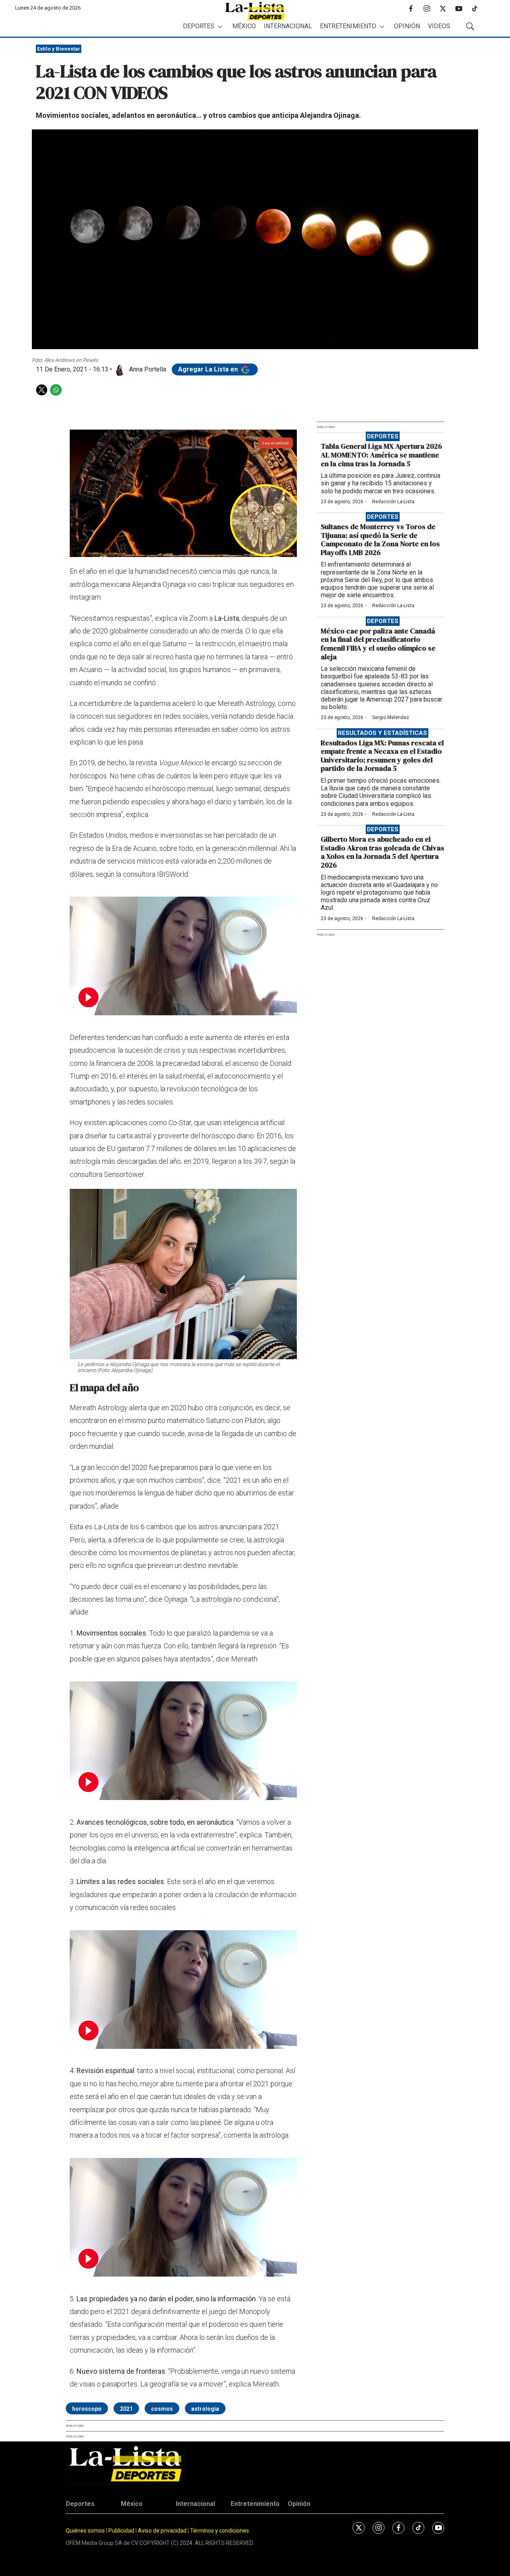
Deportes (199, 26)
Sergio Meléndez (391, 717)
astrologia (205, 2409)
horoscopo (87, 2409)
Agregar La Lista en (209, 369)
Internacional (288, 26)
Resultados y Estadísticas (382, 733)
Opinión (407, 26)
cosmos (162, 2409)
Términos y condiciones (220, 2531)
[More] (220, 26)
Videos (439, 26)
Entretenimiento (348, 26)
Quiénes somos (85, 2531)
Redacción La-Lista (393, 502)
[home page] (255, 11)
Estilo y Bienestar (59, 49)
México (244, 26)
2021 (126, 2409)
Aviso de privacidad (162, 2531)
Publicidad (122, 2531)
